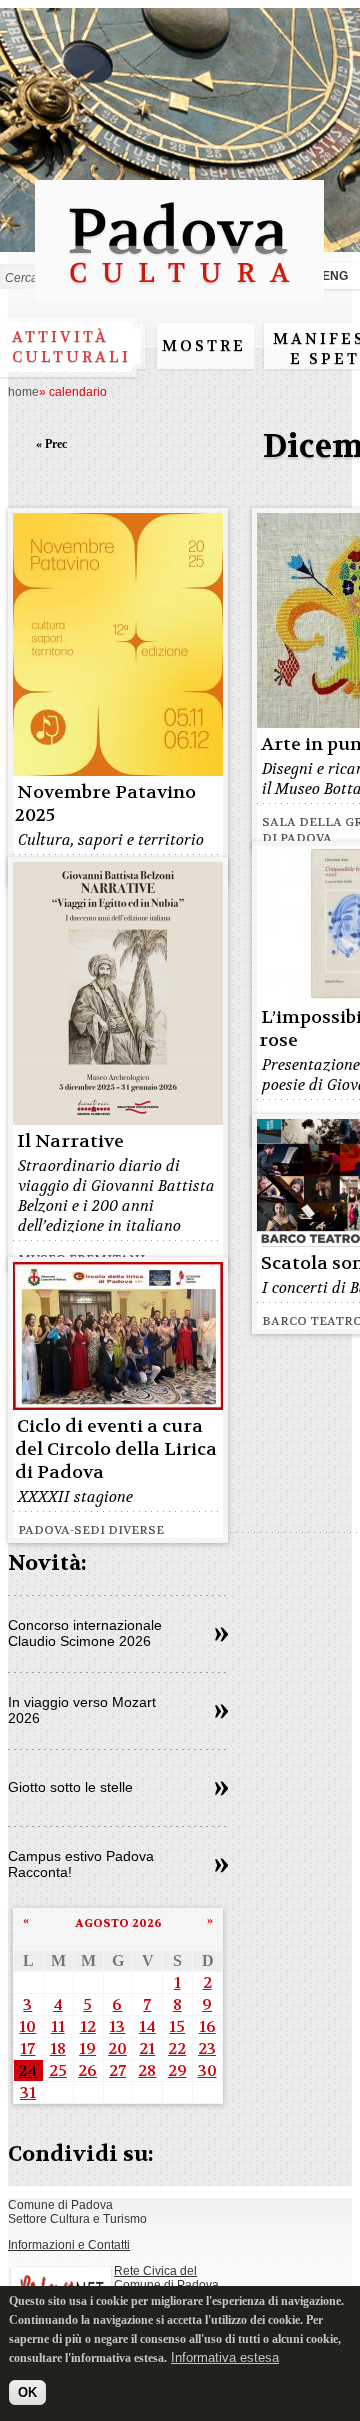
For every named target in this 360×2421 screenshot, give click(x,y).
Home (23, 392)
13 (117, 2026)
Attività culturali (71, 347)
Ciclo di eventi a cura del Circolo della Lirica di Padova (116, 1449)
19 (87, 2048)
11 (58, 2026)
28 (147, 2070)
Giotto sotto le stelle (70, 1787)
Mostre (204, 346)
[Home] (179, 292)
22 (177, 2048)
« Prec (51, 444)
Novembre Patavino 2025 (105, 804)
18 (58, 2048)
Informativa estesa (225, 2357)
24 (27, 2070)
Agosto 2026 (118, 1923)
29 (177, 2070)
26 (87, 2070)
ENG (335, 276)
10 (27, 2026)
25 (58, 2070)
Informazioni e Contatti (69, 2245)
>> (221, 1635)
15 (177, 2026)
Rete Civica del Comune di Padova (166, 2278)
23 (207, 2048)
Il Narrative (70, 1141)
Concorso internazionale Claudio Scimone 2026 (85, 1633)
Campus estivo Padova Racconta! (81, 1864)
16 (207, 2026)
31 (28, 2092)
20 (117, 2048)
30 (207, 2070)
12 (88, 2026)
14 (147, 2026)
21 (147, 2048)
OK (27, 2392)
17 (27, 2048)
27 (117, 2070)
